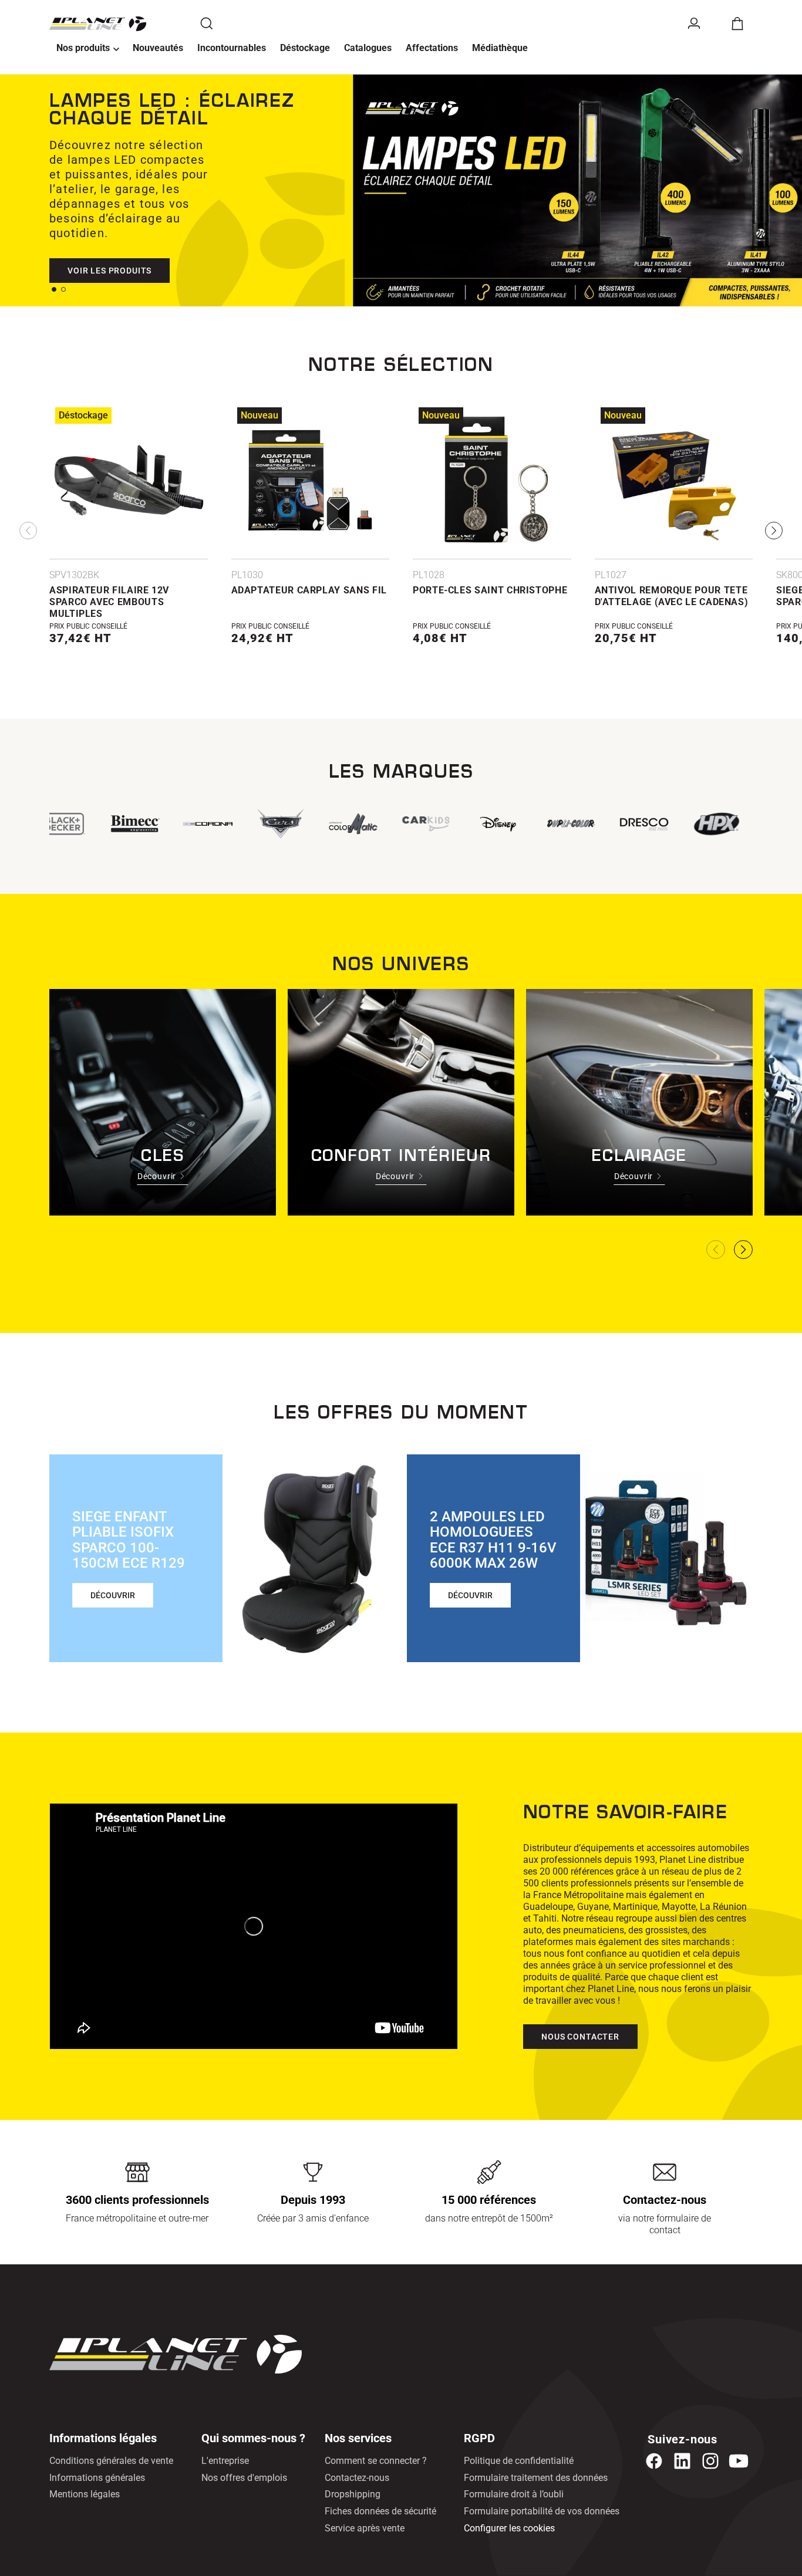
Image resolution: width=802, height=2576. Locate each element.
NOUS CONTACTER (580, 2037)
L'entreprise (225, 2461)
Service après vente (365, 2528)
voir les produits (109, 271)
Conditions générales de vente (111, 2461)
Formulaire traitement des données (536, 2478)
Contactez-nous (357, 2478)
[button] (87, 49)
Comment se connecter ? (376, 2461)
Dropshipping (353, 2494)
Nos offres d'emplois (244, 2478)
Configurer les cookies (509, 2528)
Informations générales (97, 2478)
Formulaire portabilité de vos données (542, 2511)
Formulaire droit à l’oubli (514, 2494)
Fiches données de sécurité (380, 2511)
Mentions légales (85, 2494)
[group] (424, 824)
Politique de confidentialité (519, 2461)
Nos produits (83, 48)
